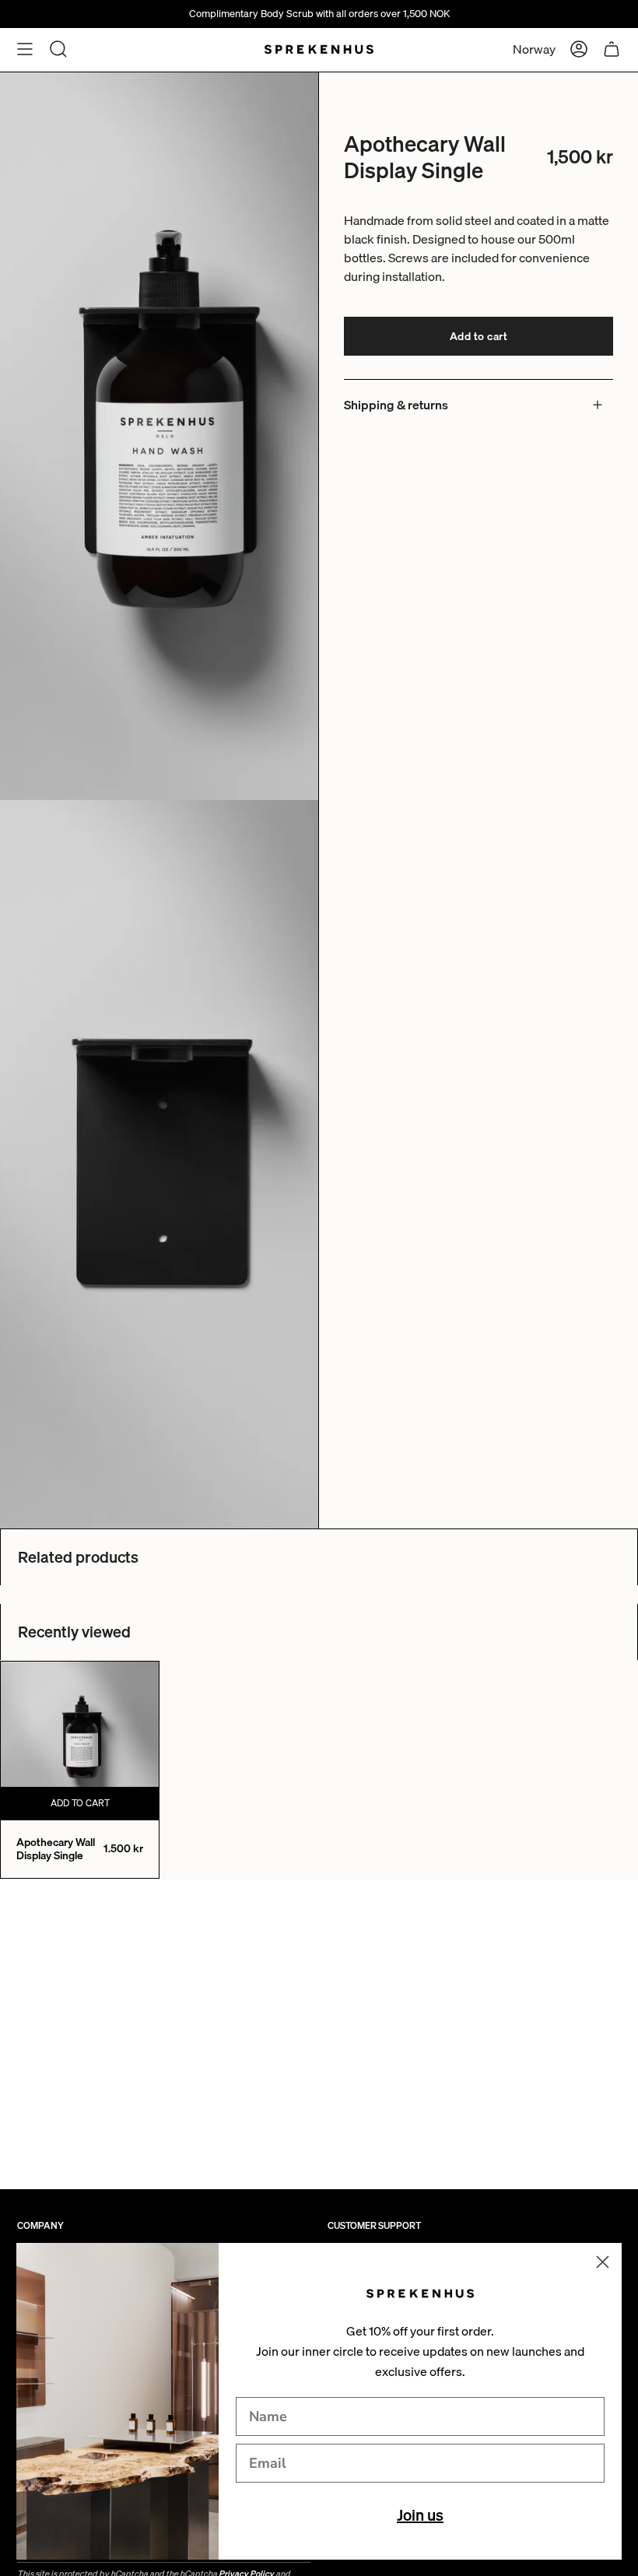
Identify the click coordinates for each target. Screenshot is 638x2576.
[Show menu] (25, 49)
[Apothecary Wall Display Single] (80, 1741)
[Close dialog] (603, 2262)
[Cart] (612, 49)
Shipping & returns (396, 405)
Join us (420, 2515)
